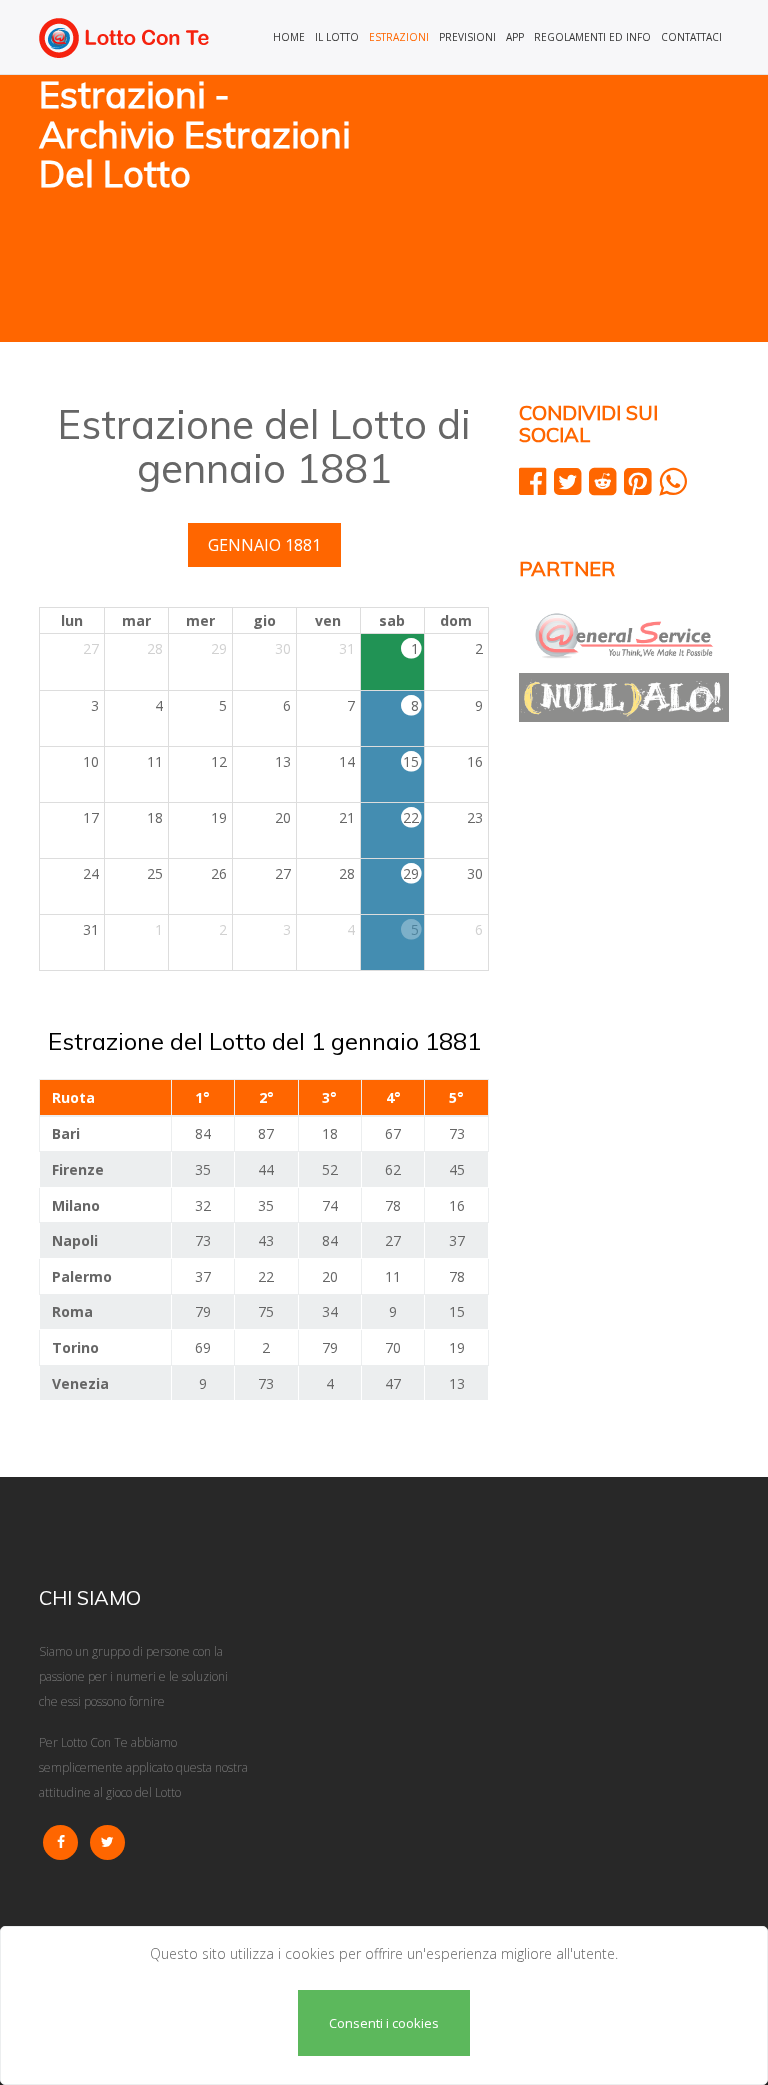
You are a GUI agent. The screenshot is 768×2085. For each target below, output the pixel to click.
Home (289, 37)
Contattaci (691, 37)
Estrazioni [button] (399, 37)
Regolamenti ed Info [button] (592, 37)
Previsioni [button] (467, 37)
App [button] (515, 37)
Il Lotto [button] (337, 37)
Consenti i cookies (384, 2023)
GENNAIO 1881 (264, 545)
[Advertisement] (564, 210)
